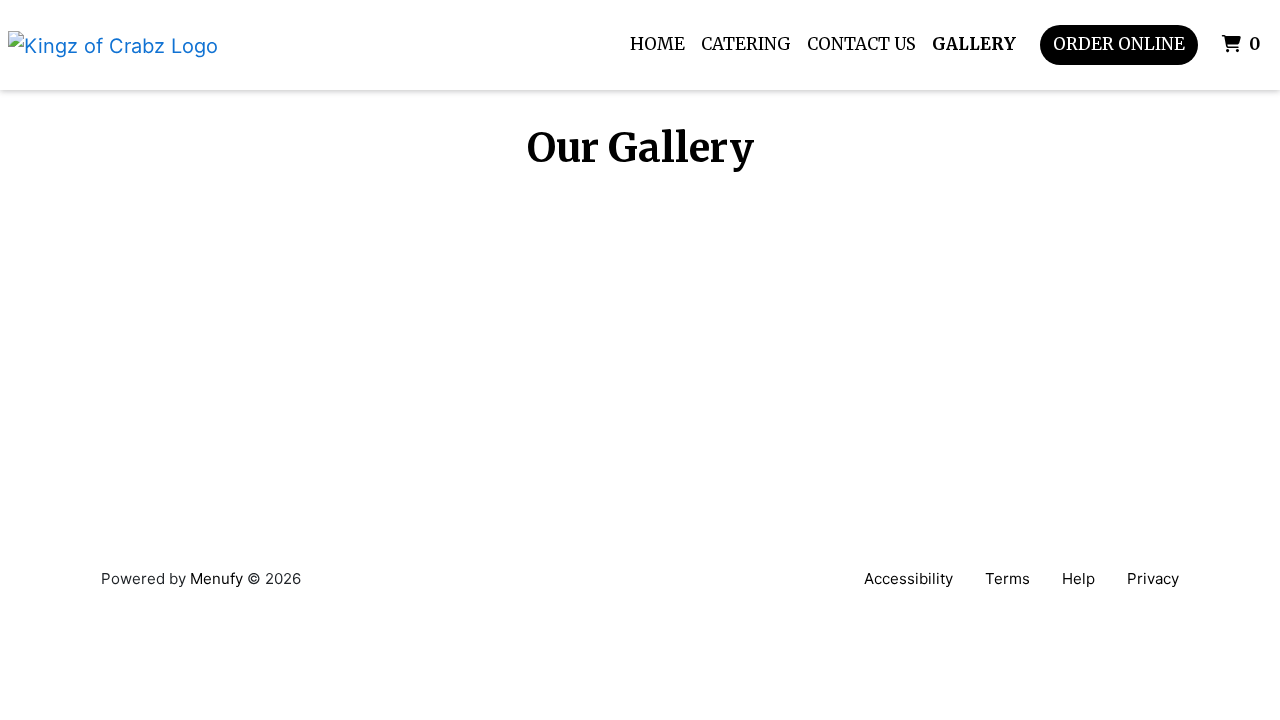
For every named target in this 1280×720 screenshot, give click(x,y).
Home (657, 44)
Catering (746, 44)
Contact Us (861, 44)
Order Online (1119, 44)
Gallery (974, 44)
